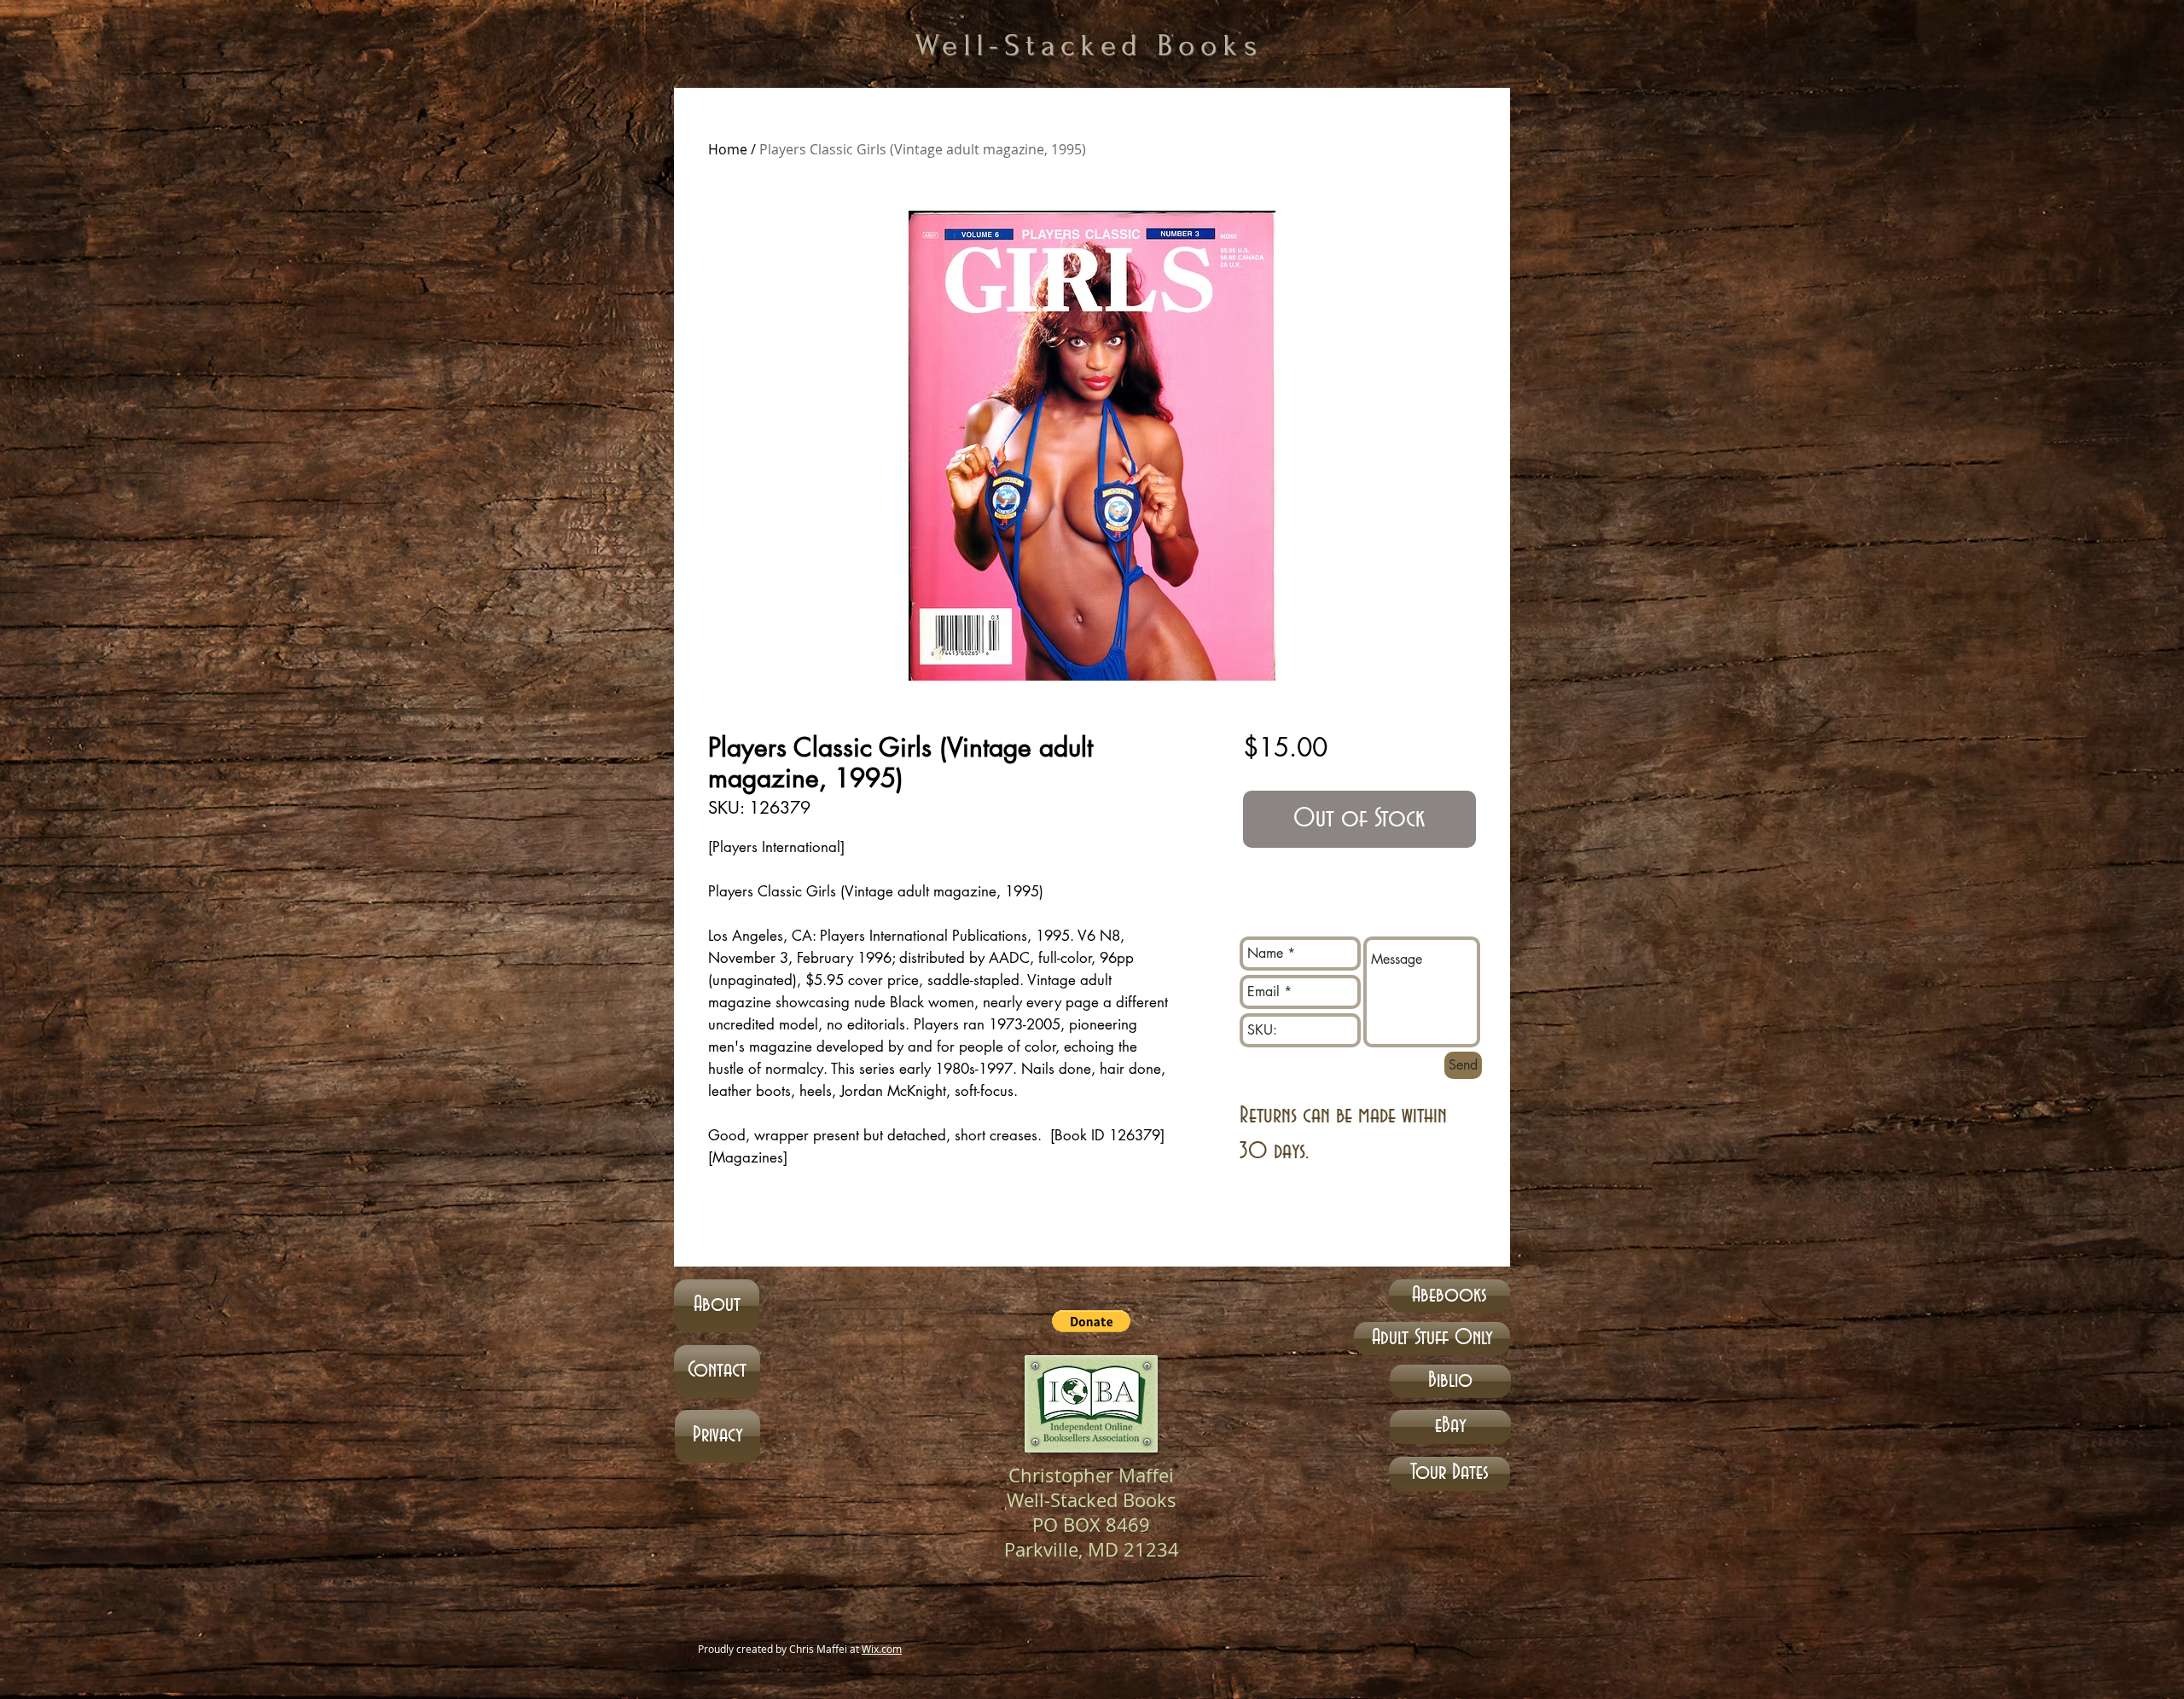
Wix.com (882, 1649)
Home (728, 149)
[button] (1091, 1321)
